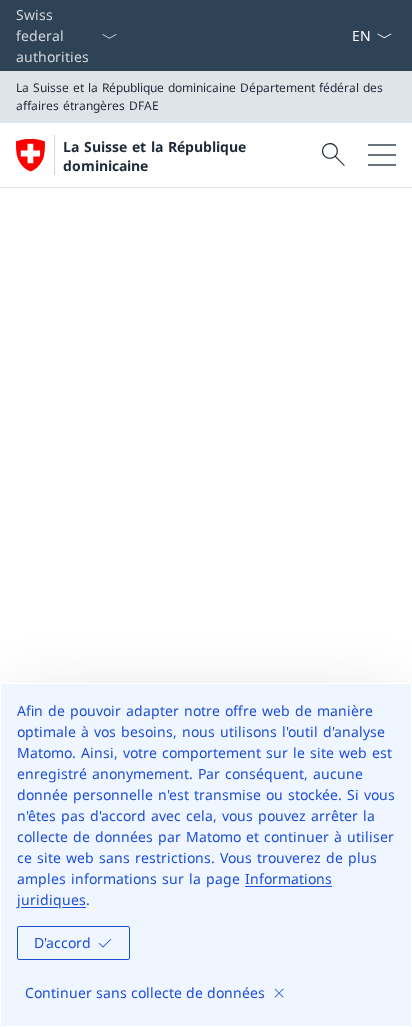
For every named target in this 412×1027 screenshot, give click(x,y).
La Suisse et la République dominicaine (154, 156)
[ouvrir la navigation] (382, 155)
